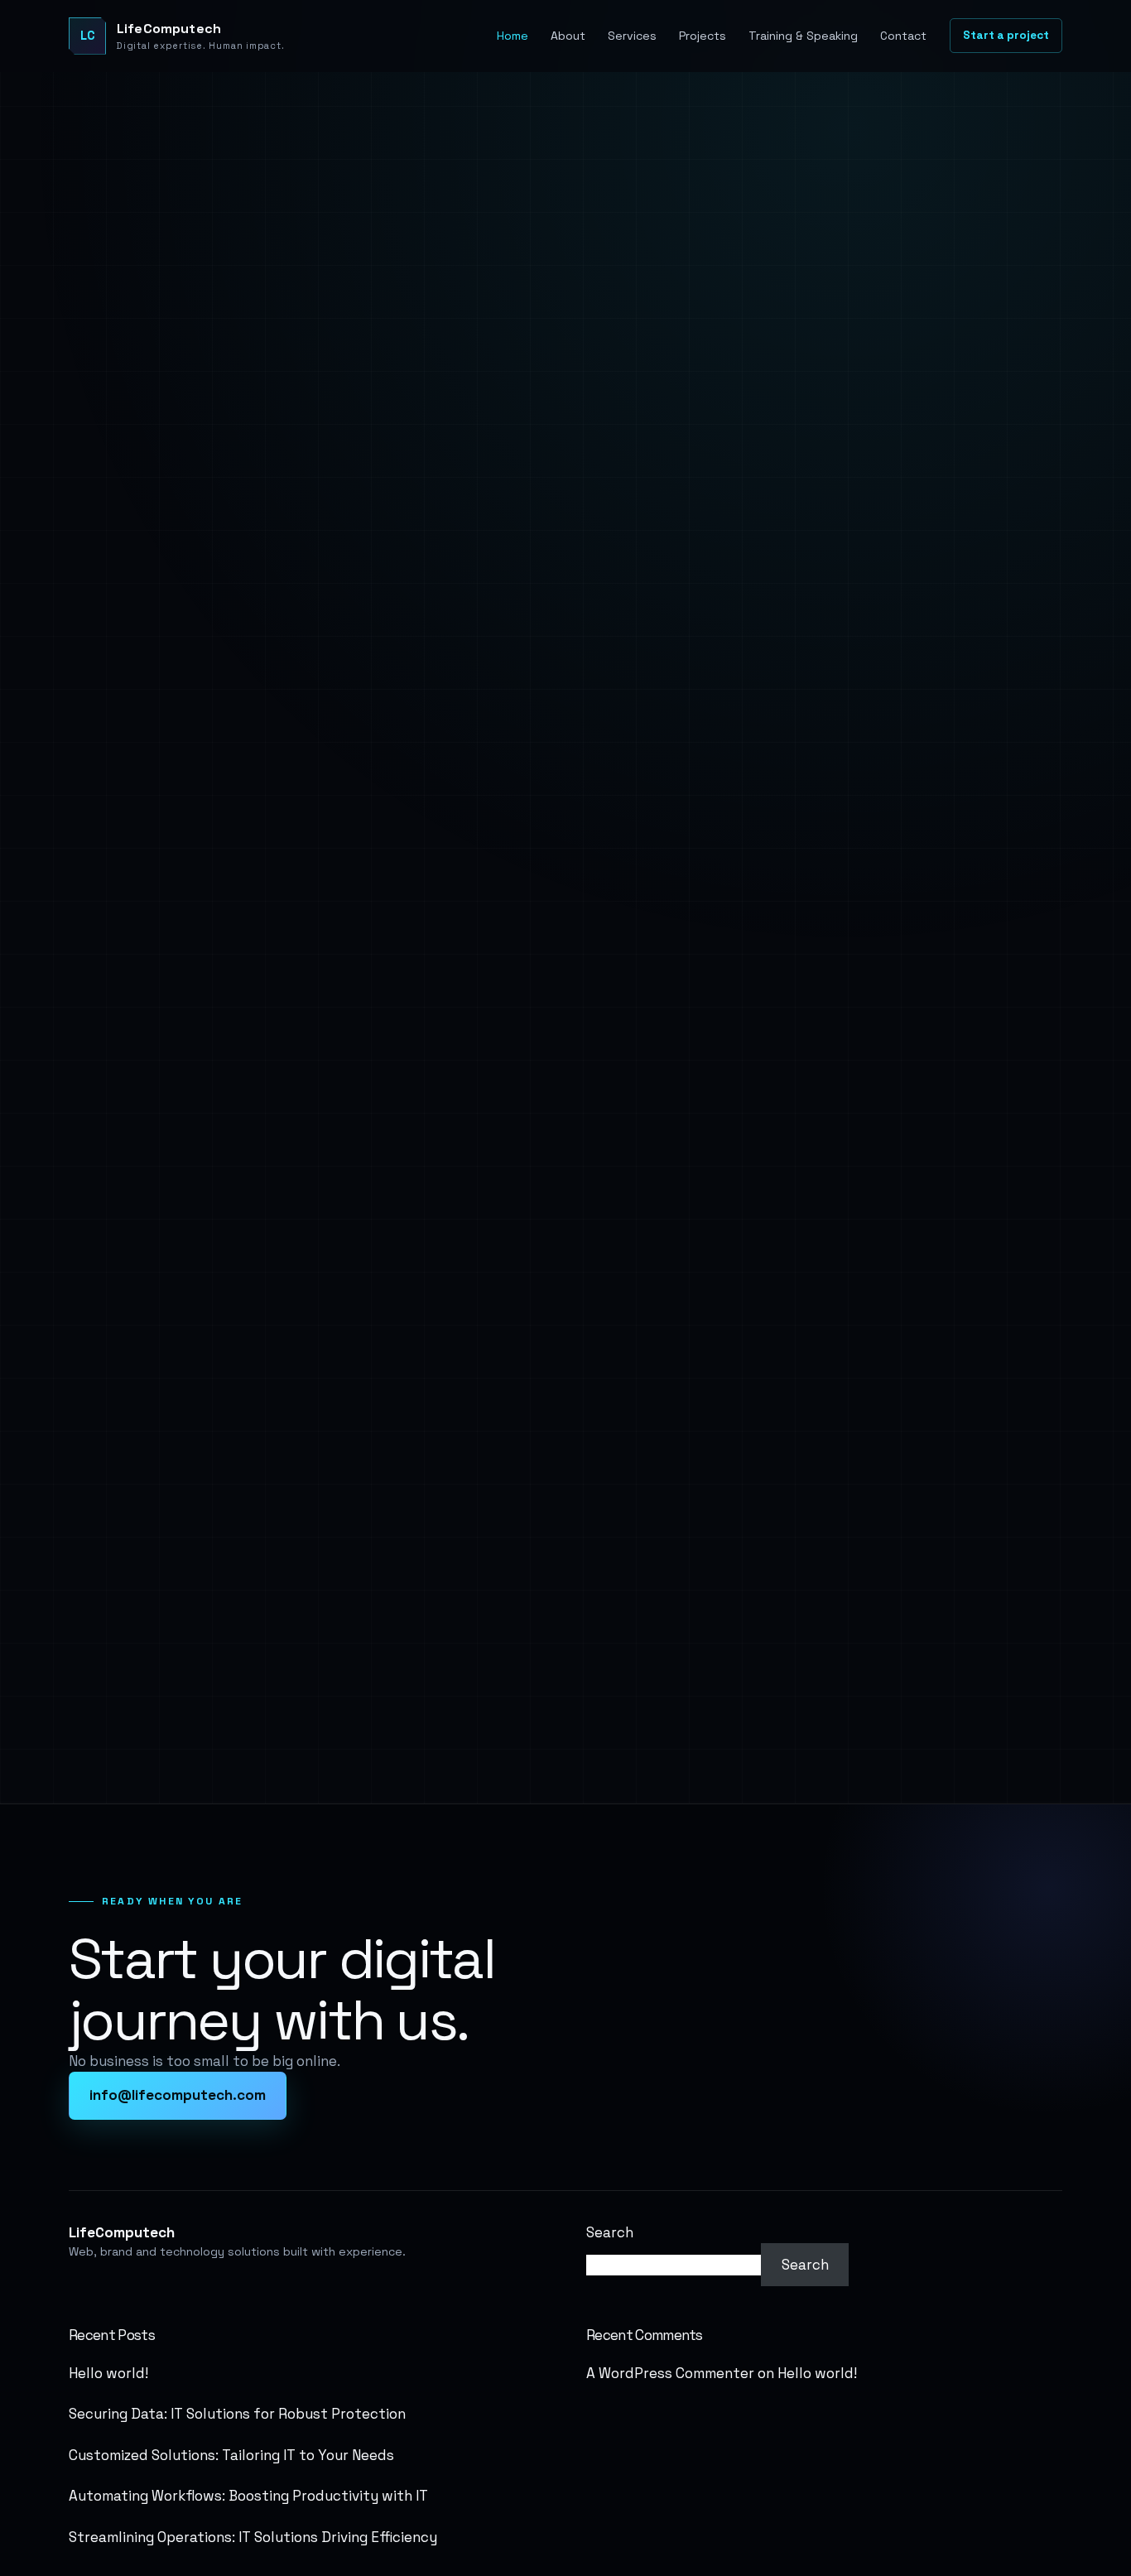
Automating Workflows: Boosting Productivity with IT (248, 2496)
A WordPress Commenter (670, 2373)
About (568, 36)
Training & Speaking (803, 36)
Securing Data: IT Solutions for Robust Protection (237, 2414)
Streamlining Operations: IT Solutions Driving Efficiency (253, 2537)
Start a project (1006, 35)
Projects (703, 36)
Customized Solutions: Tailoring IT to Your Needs (231, 2455)
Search (610, 2232)
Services (632, 36)
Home (513, 36)
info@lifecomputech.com (178, 2095)
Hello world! (108, 2373)
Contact (903, 36)
